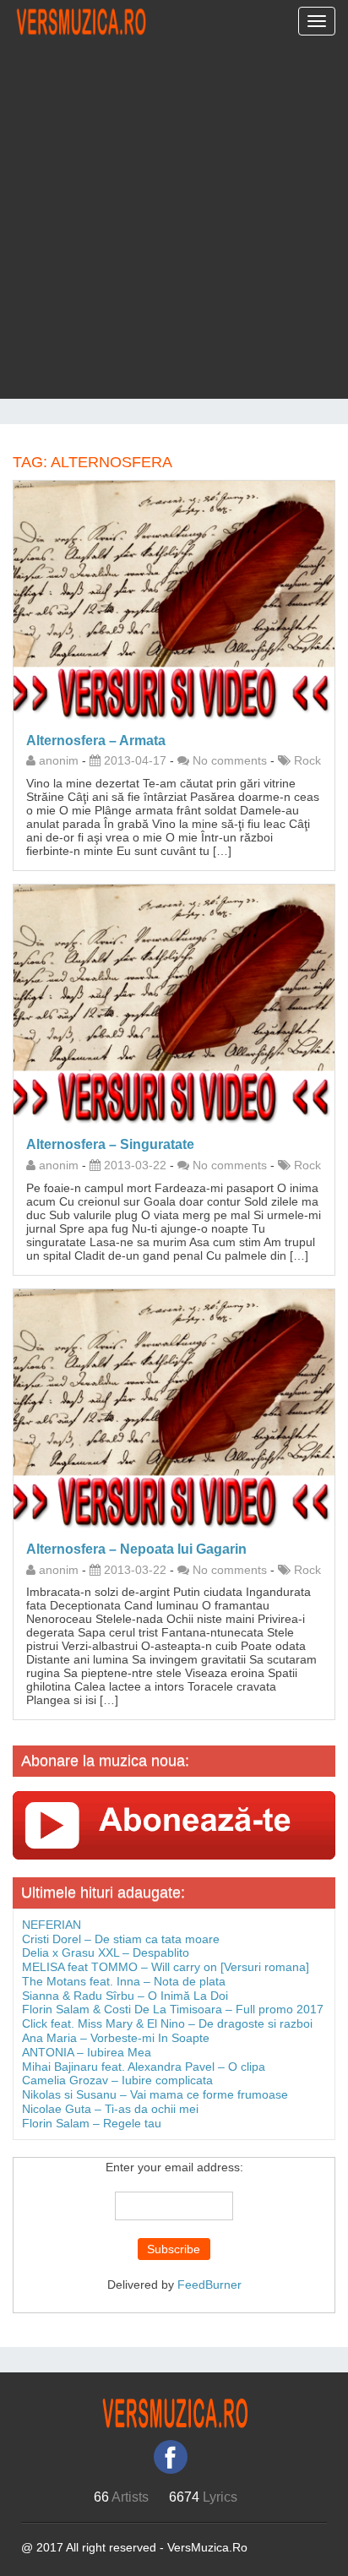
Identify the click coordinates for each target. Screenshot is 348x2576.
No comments (230, 760)
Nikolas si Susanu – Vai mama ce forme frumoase (155, 2094)
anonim (59, 760)
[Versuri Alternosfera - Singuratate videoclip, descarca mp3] (174, 1004)
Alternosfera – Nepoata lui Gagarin (136, 1549)
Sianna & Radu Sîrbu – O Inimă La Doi (125, 1996)
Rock (307, 760)
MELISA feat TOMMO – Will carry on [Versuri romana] (166, 1967)
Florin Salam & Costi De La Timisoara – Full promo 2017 (173, 2009)
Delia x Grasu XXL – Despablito (106, 1952)
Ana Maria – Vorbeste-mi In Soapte (116, 2038)
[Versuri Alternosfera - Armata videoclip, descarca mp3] (174, 600)
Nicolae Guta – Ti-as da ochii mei (110, 2109)
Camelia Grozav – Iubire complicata (117, 2080)
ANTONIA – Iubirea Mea (87, 2052)
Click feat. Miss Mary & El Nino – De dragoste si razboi (167, 2023)
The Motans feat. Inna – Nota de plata (124, 1981)
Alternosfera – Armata (96, 741)
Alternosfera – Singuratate (110, 1144)
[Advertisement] (174, 225)
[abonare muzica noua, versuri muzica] (174, 1824)
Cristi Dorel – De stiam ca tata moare (121, 1939)
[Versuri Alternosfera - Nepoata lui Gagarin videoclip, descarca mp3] (174, 1408)
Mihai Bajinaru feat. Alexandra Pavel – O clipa (144, 2067)
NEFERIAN (52, 1925)
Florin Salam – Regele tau (92, 2123)
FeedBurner (209, 2285)
